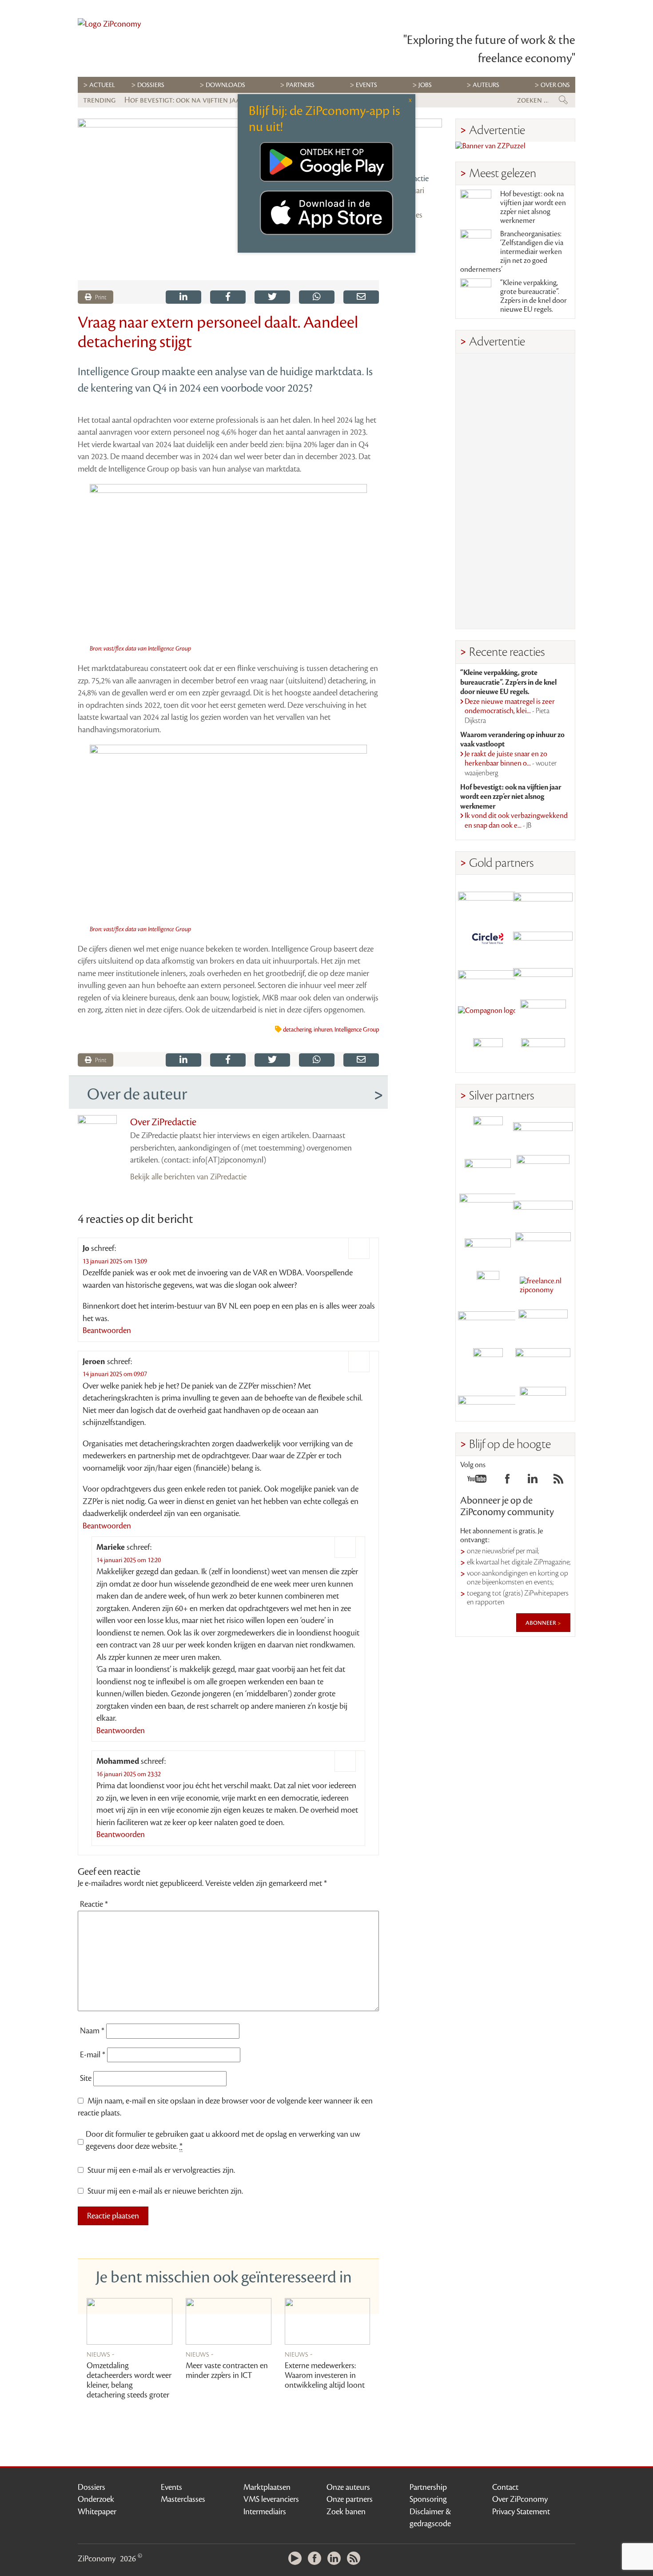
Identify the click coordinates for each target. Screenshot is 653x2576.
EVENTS (366, 85)
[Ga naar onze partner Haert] (488, 1247)
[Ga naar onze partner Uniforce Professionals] (543, 1363)
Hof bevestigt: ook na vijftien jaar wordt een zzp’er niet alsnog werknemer (533, 207)
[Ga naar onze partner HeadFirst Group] (543, 1014)
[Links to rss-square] (558, 1481)
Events (171, 2487)
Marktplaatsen (267, 2487)
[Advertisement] (515, 491)
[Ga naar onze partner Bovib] (543, 976)
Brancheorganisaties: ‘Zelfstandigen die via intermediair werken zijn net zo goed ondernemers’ (512, 252)
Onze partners (350, 2499)
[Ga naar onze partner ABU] (543, 1324)
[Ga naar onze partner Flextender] (543, 937)
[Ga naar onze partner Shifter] (488, 1209)
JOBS (425, 85)
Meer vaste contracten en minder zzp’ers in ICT (227, 2370)
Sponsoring (428, 2499)
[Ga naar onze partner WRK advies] (543, 1402)
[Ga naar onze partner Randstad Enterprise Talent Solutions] (488, 1131)
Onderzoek (96, 2499)
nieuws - (101, 2354)
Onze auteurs (348, 2487)
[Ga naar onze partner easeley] (543, 1131)
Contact (505, 2487)
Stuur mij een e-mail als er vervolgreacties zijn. (161, 2170)
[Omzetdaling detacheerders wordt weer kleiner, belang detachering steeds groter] (129, 2321)
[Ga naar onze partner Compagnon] (488, 1014)
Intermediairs (265, 2512)
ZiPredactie (410, 179)
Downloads (225, 85)
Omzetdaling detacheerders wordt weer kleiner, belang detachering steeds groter (129, 2380)
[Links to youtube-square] (477, 1481)
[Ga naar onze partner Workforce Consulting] (543, 1170)
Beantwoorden (107, 1330)
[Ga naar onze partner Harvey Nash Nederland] (488, 1053)
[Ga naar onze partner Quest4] (488, 1170)
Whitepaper (97, 2512)
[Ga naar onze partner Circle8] (488, 937)
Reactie (94, 1904)
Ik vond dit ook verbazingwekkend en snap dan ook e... (516, 821)
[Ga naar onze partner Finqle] (488, 899)
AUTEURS (486, 85)
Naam (92, 2031)
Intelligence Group (357, 1030)
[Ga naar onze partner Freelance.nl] (543, 1286)
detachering (297, 1030)
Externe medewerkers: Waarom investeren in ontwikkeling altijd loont (325, 2375)
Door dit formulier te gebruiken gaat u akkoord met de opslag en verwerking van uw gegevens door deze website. (223, 2140)
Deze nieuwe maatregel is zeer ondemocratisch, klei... (510, 711)
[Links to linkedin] (533, 1481)
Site (86, 2078)
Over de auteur (137, 1094)
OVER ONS (555, 85)
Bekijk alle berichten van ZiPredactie (188, 1177)
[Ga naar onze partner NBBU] (488, 1324)
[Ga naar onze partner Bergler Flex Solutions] (488, 1402)
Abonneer (542, 1623)
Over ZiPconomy (520, 2499)
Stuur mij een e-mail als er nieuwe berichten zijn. (165, 2191)
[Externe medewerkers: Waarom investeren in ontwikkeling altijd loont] (328, 2321)
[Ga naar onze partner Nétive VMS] (488, 1286)
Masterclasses (183, 2499)
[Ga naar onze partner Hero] (543, 1053)
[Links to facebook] (507, 1481)
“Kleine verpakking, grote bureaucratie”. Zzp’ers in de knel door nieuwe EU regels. (534, 296)
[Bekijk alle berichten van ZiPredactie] (417, 143)
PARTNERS (300, 85)
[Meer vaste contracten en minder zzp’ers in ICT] (229, 2321)
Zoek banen (346, 2512)
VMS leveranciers (271, 2499)
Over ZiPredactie (163, 1122)
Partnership (428, 2487)
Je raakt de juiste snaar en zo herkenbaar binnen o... (511, 764)
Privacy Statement (521, 2512)
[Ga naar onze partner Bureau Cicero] (488, 1363)
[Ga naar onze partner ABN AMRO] (543, 1209)
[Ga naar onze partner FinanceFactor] (543, 899)
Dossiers (151, 85)
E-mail (93, 2055)
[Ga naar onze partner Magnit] (488, 976)
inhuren (323, 1030)
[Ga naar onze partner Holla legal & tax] (543, 1247)
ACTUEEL (102, 85)
